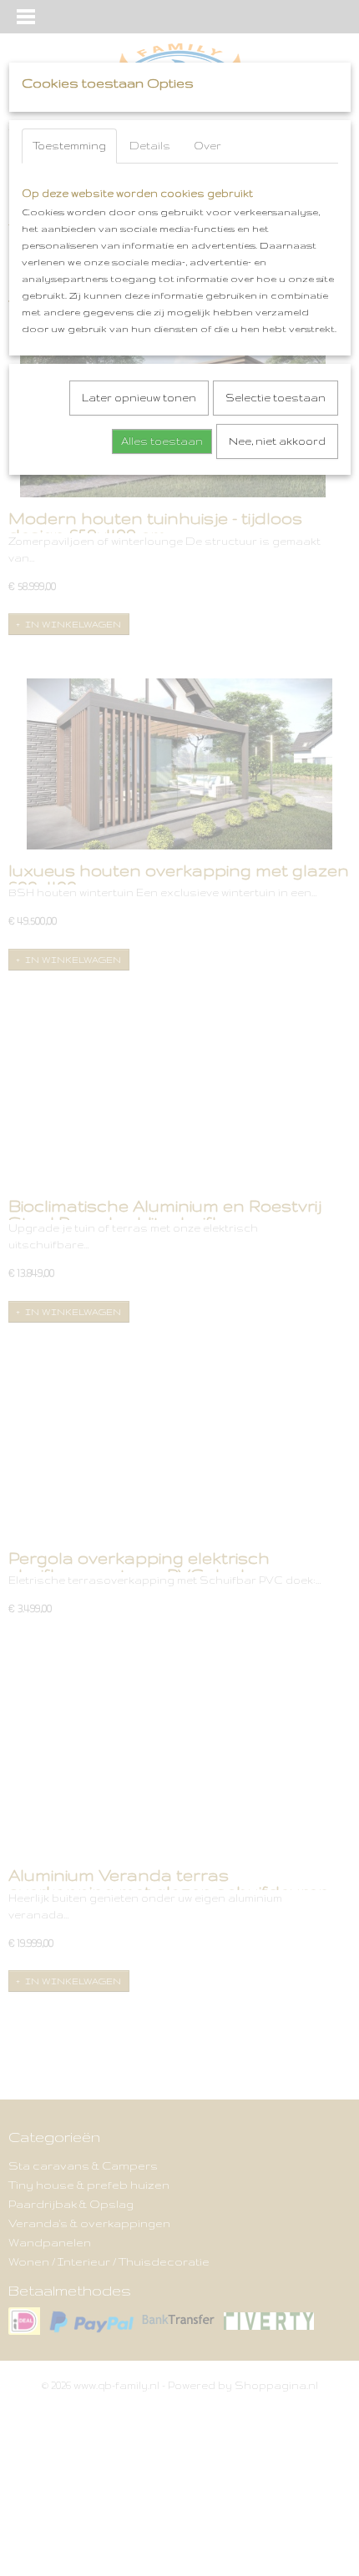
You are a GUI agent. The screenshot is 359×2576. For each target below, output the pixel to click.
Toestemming (69, 146)
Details (150, 146)
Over (207, 146)
